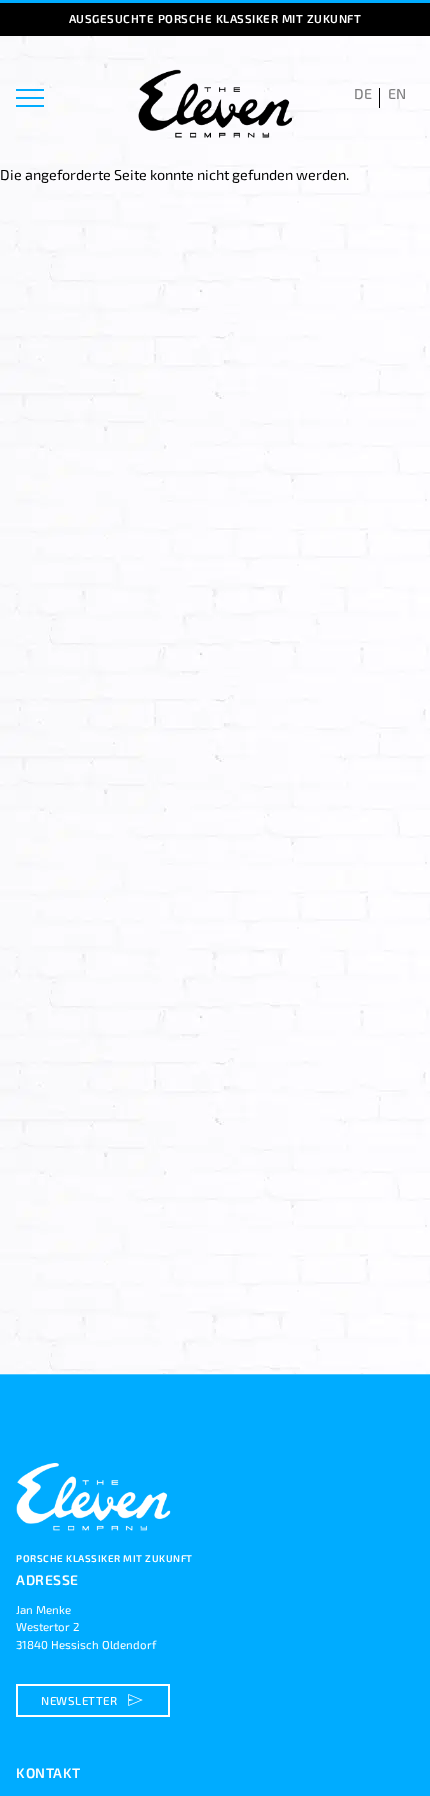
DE (363, 93)
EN (397, 93)
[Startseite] (96, 1541)
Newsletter (94, 1700)
